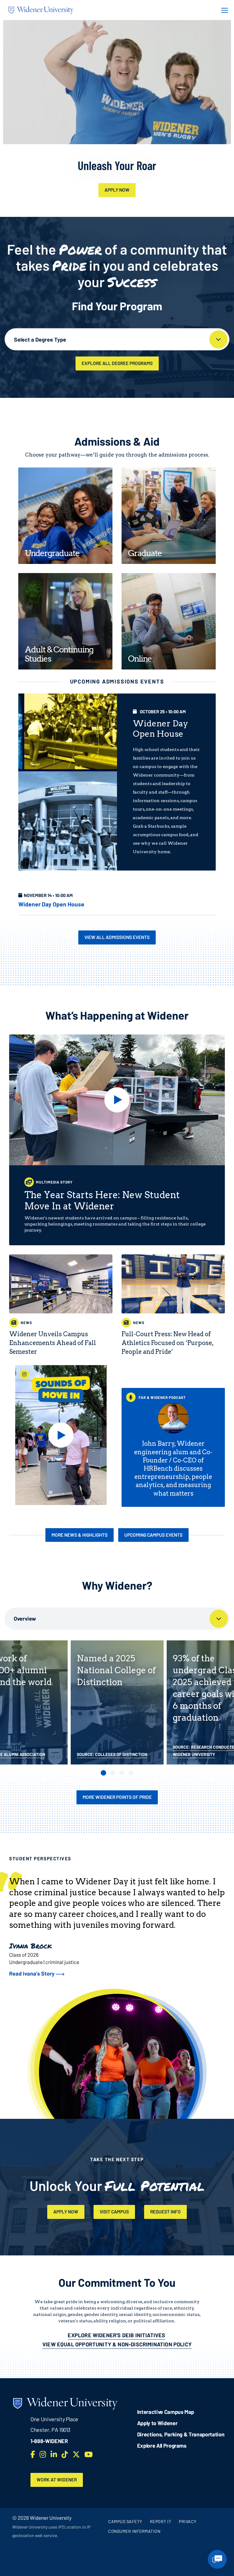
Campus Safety (125, 2521)
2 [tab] (113, 1773)
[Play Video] (117, 1100)
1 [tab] (103, 1773)
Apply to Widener (157, 2423)
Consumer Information (134, 2531)
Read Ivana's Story (32, 1973)
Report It (161, 2521)
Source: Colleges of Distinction (112, 1754)
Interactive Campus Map (166, 2412)
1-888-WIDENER (49, 2441)
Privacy (188, 2521)
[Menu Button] (223, 10)
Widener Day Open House (51, 904)
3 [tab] (122, 1773)
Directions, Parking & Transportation (181, 2434)
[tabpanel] (117, 1702)
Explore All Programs (162, 2446)
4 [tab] (131, 1773)
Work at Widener (57, 2480)
